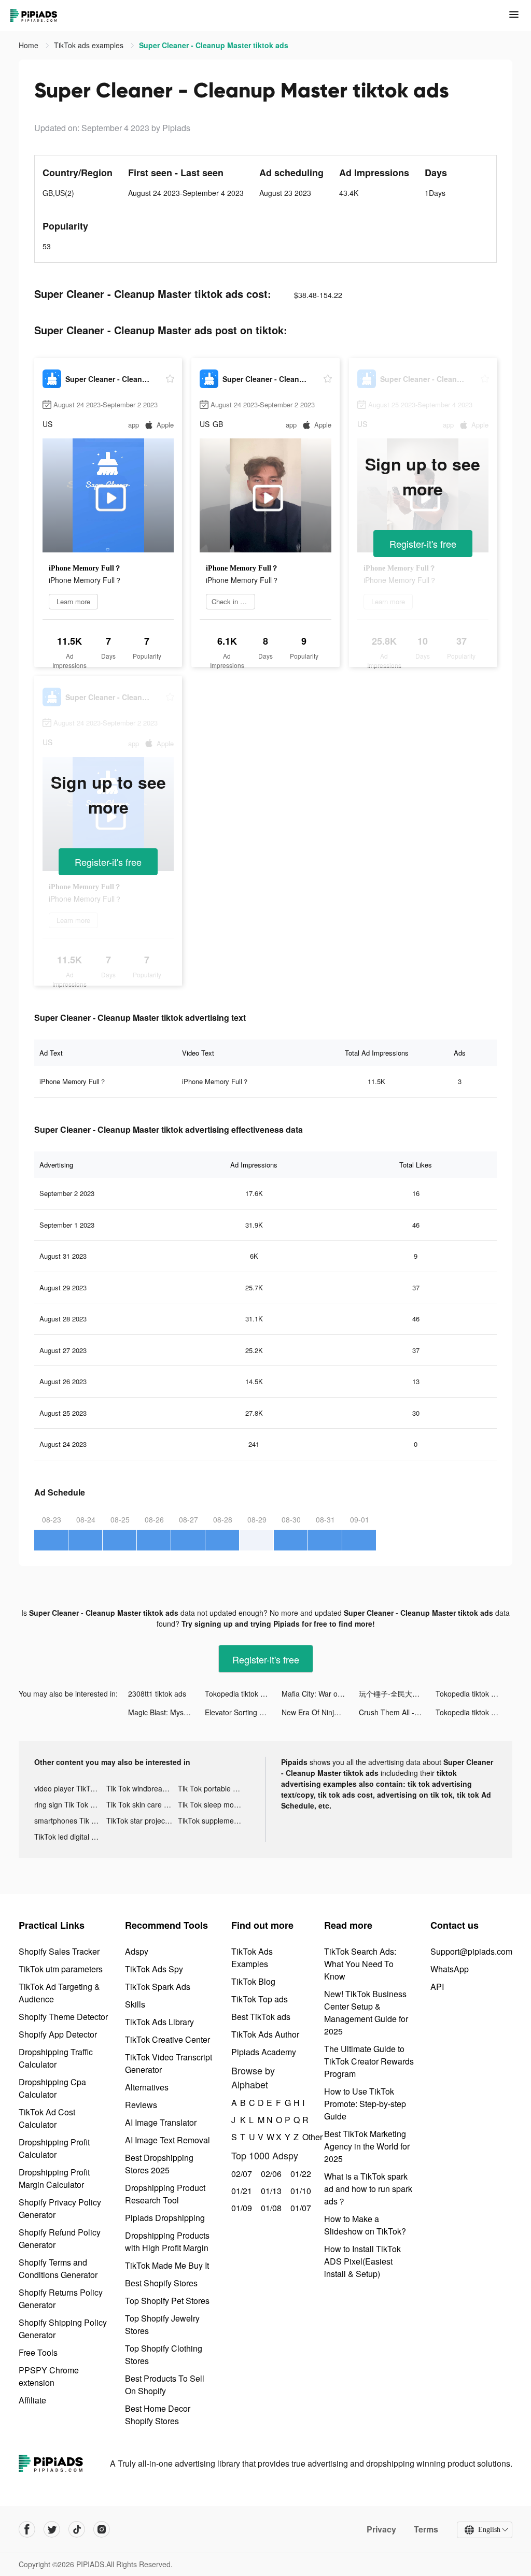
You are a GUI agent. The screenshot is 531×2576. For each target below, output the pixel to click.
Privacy (381, 2529)
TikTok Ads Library (159, 2022)
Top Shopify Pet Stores (167, 2301)
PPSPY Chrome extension (49, 2376)
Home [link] (30, 45)
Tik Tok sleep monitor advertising (214, 1804)
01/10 (299, 2191)
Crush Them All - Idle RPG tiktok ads (397, 1712)
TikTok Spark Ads (158, 1987)
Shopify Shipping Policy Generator (63, 2329)
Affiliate (32, 2400)
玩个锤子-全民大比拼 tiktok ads (397, 1693)
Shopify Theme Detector (63, 2017)
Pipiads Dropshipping (165, 2218)
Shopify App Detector (58, 2034)
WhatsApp (450, 1969)
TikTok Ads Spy (154, 1969)
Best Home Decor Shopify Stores (158, 2415)
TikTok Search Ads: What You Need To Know (360, 1964)
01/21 (240, 2191)
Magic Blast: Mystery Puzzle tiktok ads (166, 1712)
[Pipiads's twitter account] (52, 2529)
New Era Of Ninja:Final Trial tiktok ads (320, 1712)
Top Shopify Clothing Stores (164, 2354)
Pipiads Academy (264, 2052)
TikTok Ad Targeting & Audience (59, 1993)
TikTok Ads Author (265, 2034)
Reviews (141, 2105)
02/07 (240, 2174)
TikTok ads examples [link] (90, 45)
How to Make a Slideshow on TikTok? (365, 2225)
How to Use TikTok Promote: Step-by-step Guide (365, 2104)
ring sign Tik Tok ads (68, 1804)
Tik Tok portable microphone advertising (214, 1788)
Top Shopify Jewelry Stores (162, 2324)
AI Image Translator (161, 2122)
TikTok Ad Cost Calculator (47, 2118)
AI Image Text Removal (167, 2140)
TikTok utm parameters (61, 1969)
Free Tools (38, 2352)
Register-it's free (423, 544)
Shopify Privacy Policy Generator (60, 2208)
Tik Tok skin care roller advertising (142, 1804)
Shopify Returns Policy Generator (61, 2299)
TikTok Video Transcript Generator (169, 2063)
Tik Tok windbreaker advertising (142, 1788)
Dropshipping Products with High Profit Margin (167, 2241)
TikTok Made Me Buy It (167, 2265)
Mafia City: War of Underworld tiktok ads (320, 1693)
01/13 (270, 2191)
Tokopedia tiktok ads (239, 1693)
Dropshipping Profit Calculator (54, 2148)
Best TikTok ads (261, 2017)
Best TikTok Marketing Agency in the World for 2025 (367, 2146)
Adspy (137, 1951)
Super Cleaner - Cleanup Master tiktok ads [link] (214, 45)
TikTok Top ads (260, 1999)
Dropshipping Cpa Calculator (52, 2088)
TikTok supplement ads (214, 1820)
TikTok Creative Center (167, 2039)
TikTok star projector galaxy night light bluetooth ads (142, 1820)
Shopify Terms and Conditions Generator (58, 2268)
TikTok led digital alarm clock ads (70, 1837)
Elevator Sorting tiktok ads (243, 1712)
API (437, 1987)
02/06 (270, 2174)
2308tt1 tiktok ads (157, 1693)
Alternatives (147, 2087)
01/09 (240, 2208)
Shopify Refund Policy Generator (60, 2238)
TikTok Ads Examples (252, 1958)
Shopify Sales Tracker (59, 1951)
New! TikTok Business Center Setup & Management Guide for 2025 (366, 2012)
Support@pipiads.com (471, 1951)
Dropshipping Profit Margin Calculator (54, 2178)
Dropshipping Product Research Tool (165, 2194)
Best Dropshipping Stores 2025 (159, 2164)
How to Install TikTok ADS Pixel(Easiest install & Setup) (362, 2261)
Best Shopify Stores (161, 2283)
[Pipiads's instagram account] (102, 2529)
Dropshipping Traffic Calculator (56, 2058)
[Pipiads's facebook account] (27, 2529)
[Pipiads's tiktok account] (77, 2529)
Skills (135, 2004)
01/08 (270, 2208)
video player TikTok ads (70, 1788)
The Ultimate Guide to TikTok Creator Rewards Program (369, 2061)
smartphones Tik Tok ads (70, 1820)
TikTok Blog (253, 1981)
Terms (426, 2529)
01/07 (299, 2208)
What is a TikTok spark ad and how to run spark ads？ (368, 2189)
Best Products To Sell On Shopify (165, 2385)
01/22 (299, 2174)
